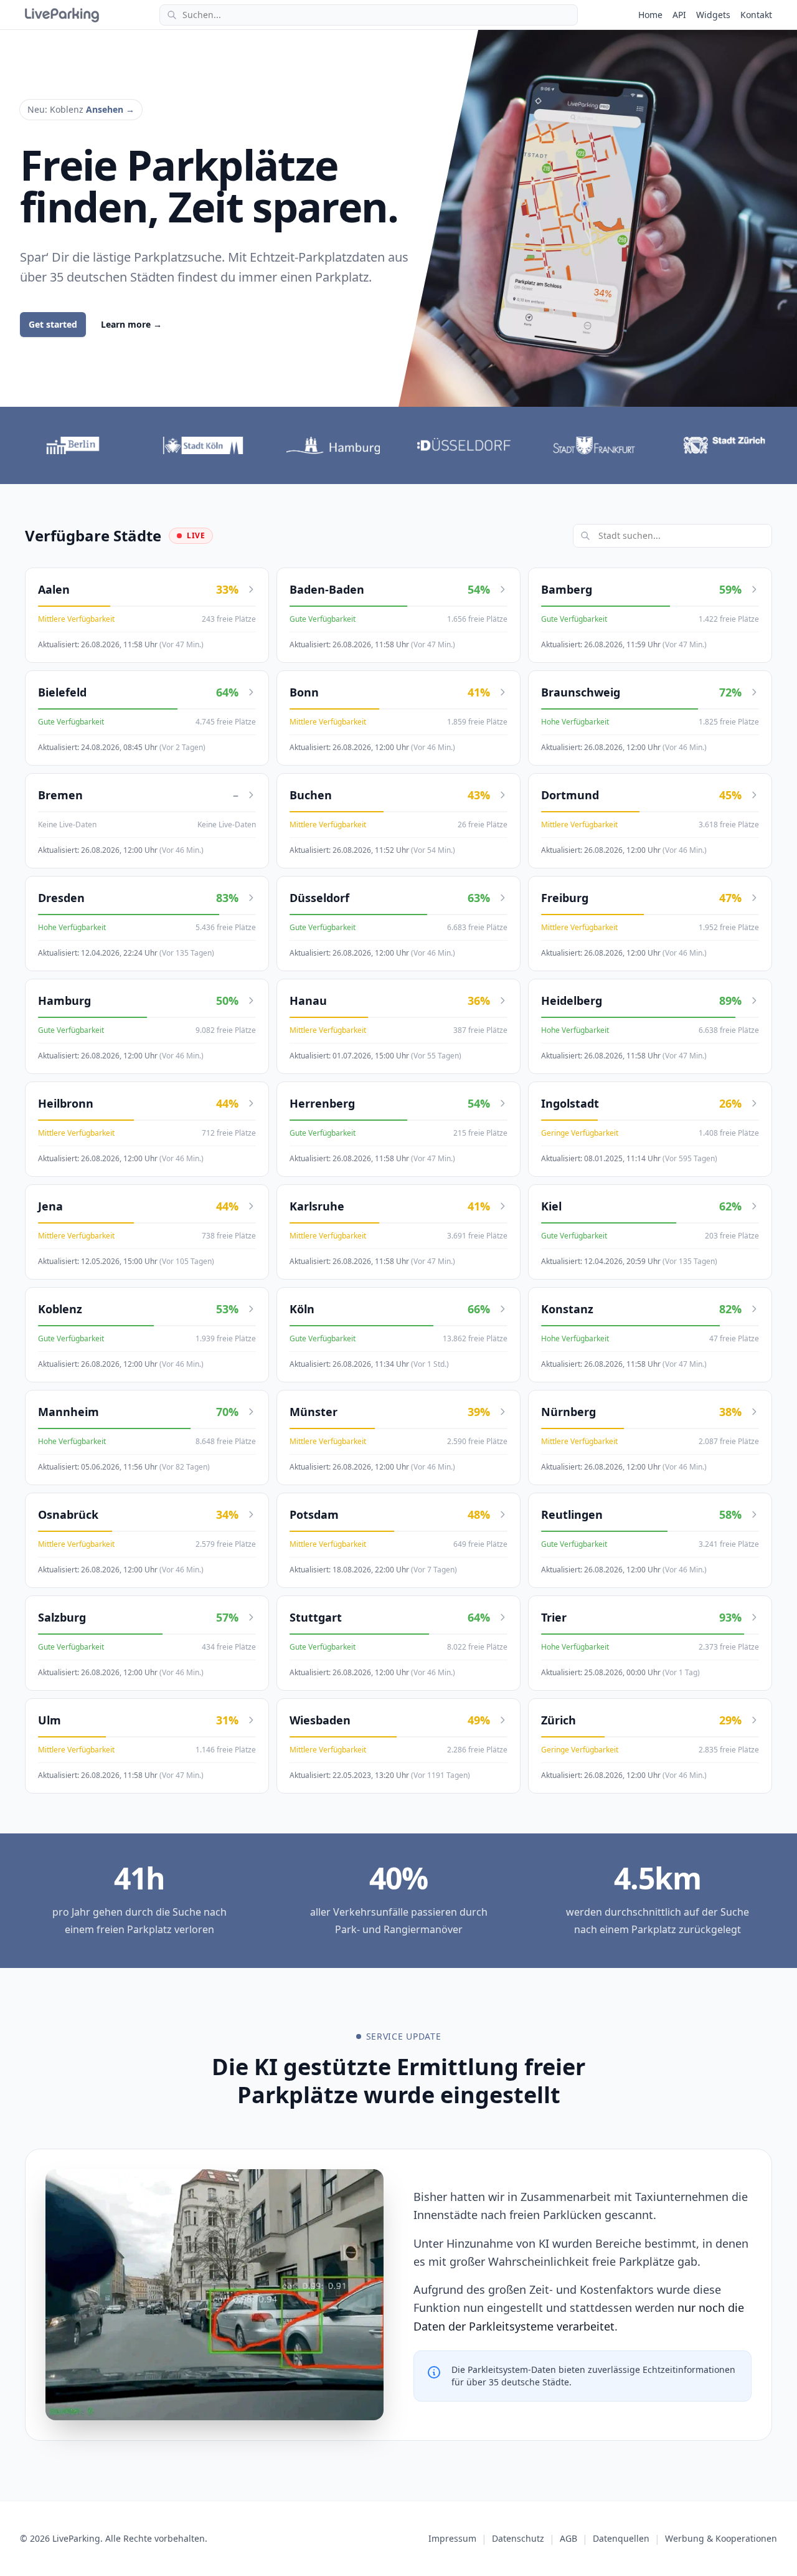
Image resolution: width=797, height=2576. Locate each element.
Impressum (452, 2538)
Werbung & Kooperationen (721, 2538)
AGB (568, 2538)
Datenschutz (518, 2538)
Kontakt (756, 15)
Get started (53, 324)
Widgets (713, 15)
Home (650, 15)
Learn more (131, 324)
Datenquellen (621, 2538)
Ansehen (110, 109)
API (679, 15)
